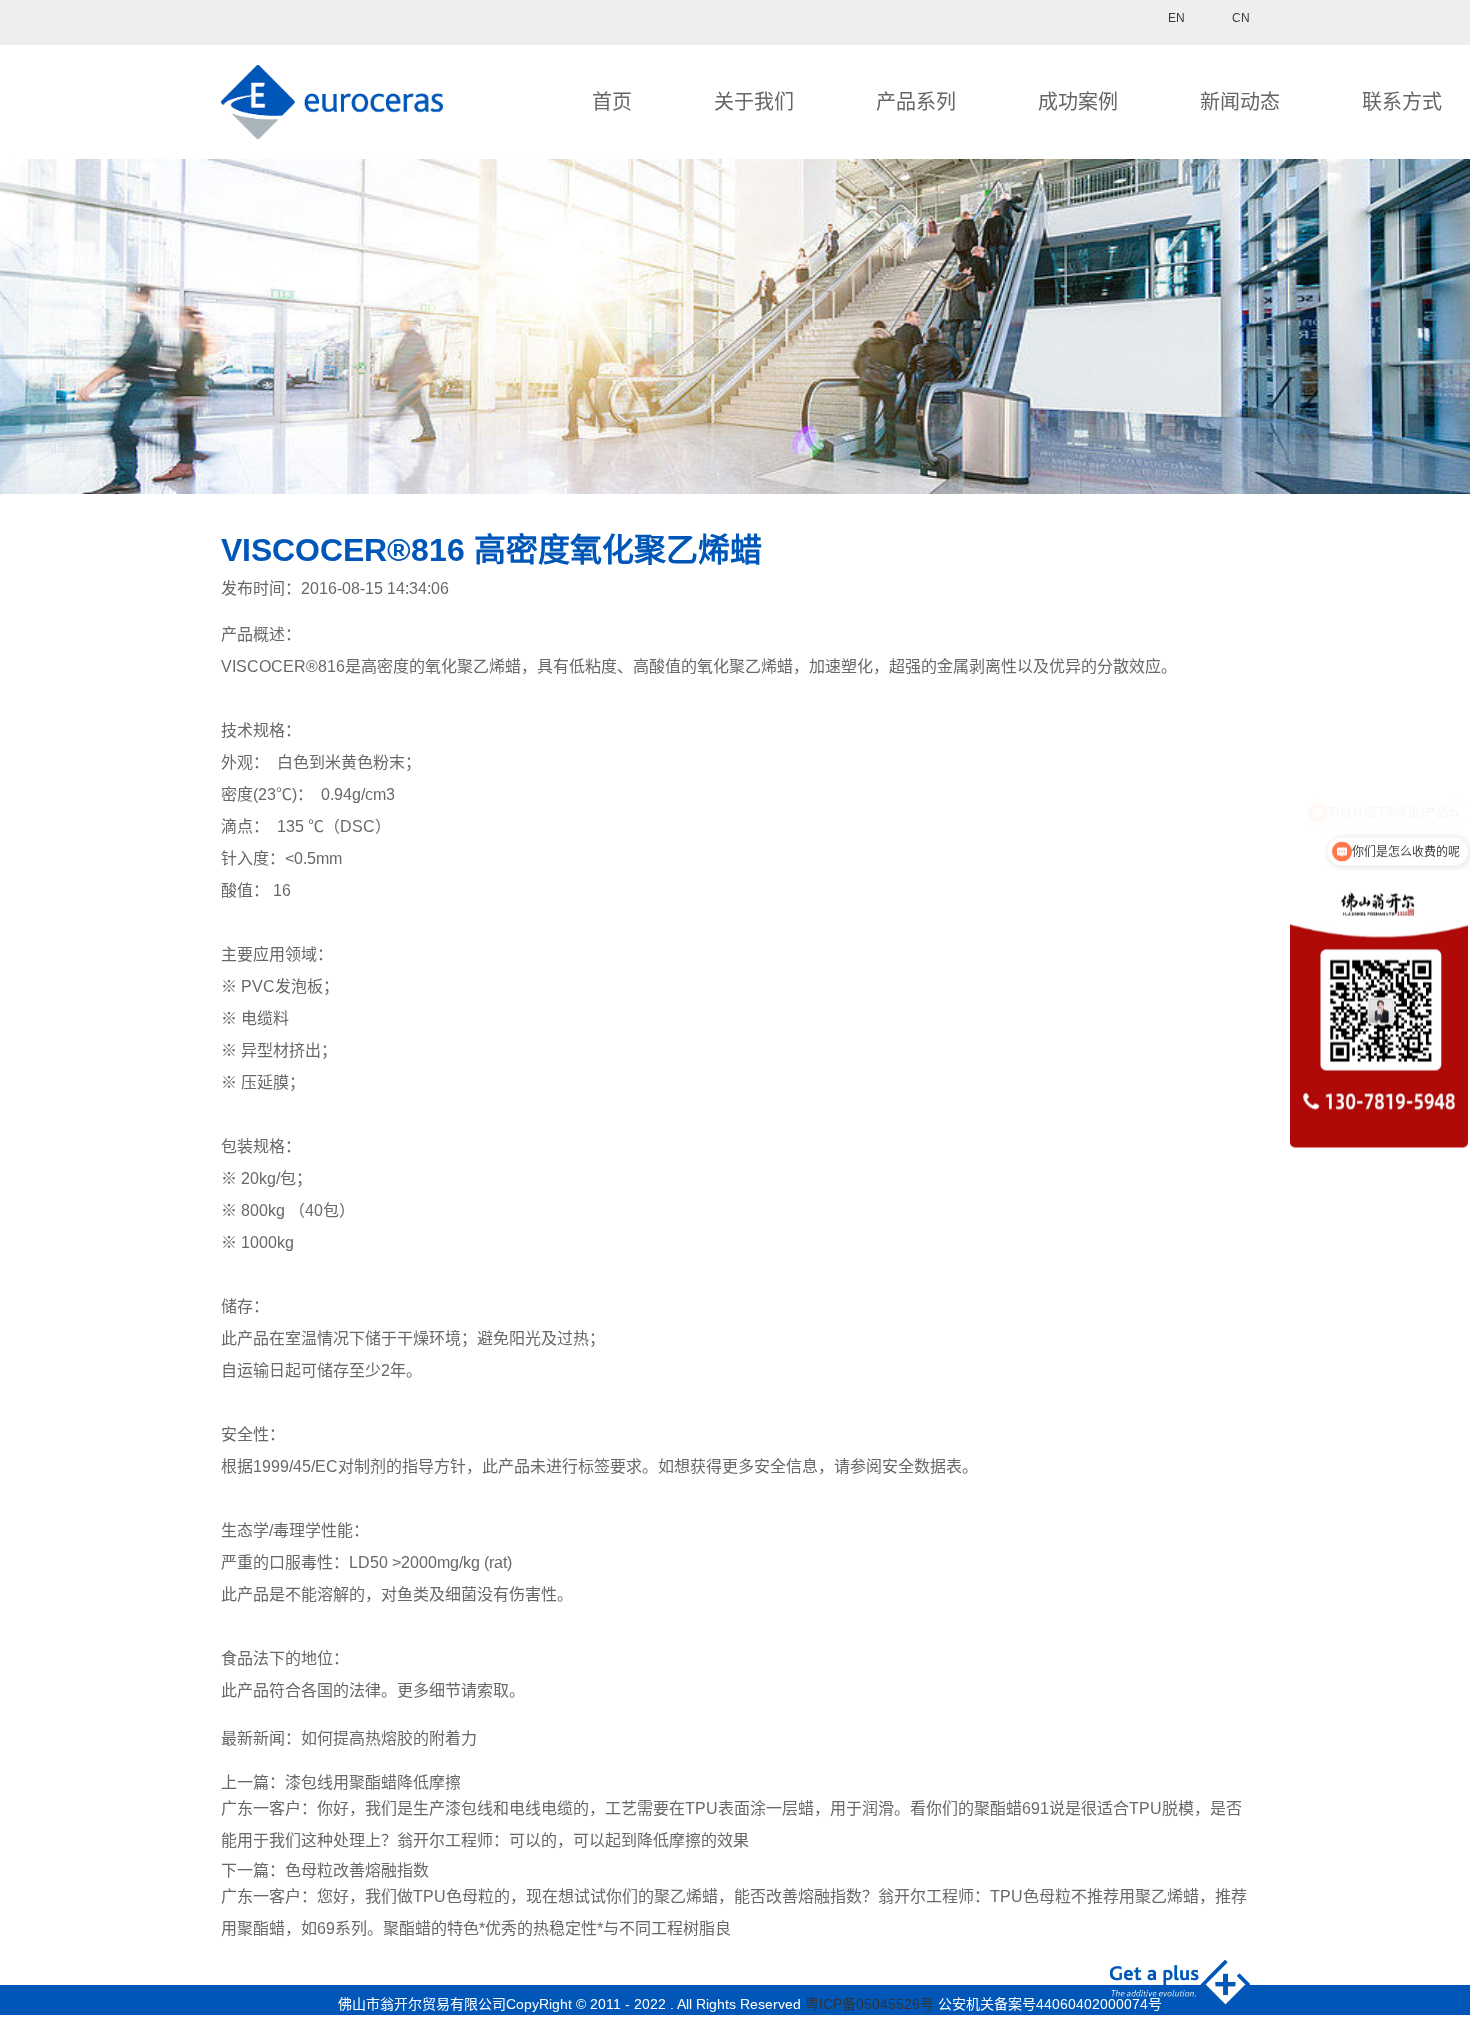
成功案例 (1078, 102)
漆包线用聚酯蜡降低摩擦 (373, 1782)
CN (1241, 18)
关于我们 (754, 102)
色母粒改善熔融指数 (357, 1870)
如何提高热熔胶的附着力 (389, 1738)
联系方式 (1402, 102)
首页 (612, 102)
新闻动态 (1240, 102)
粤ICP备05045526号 (869, 2004)
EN (1176, 18)
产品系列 (916, 102)
